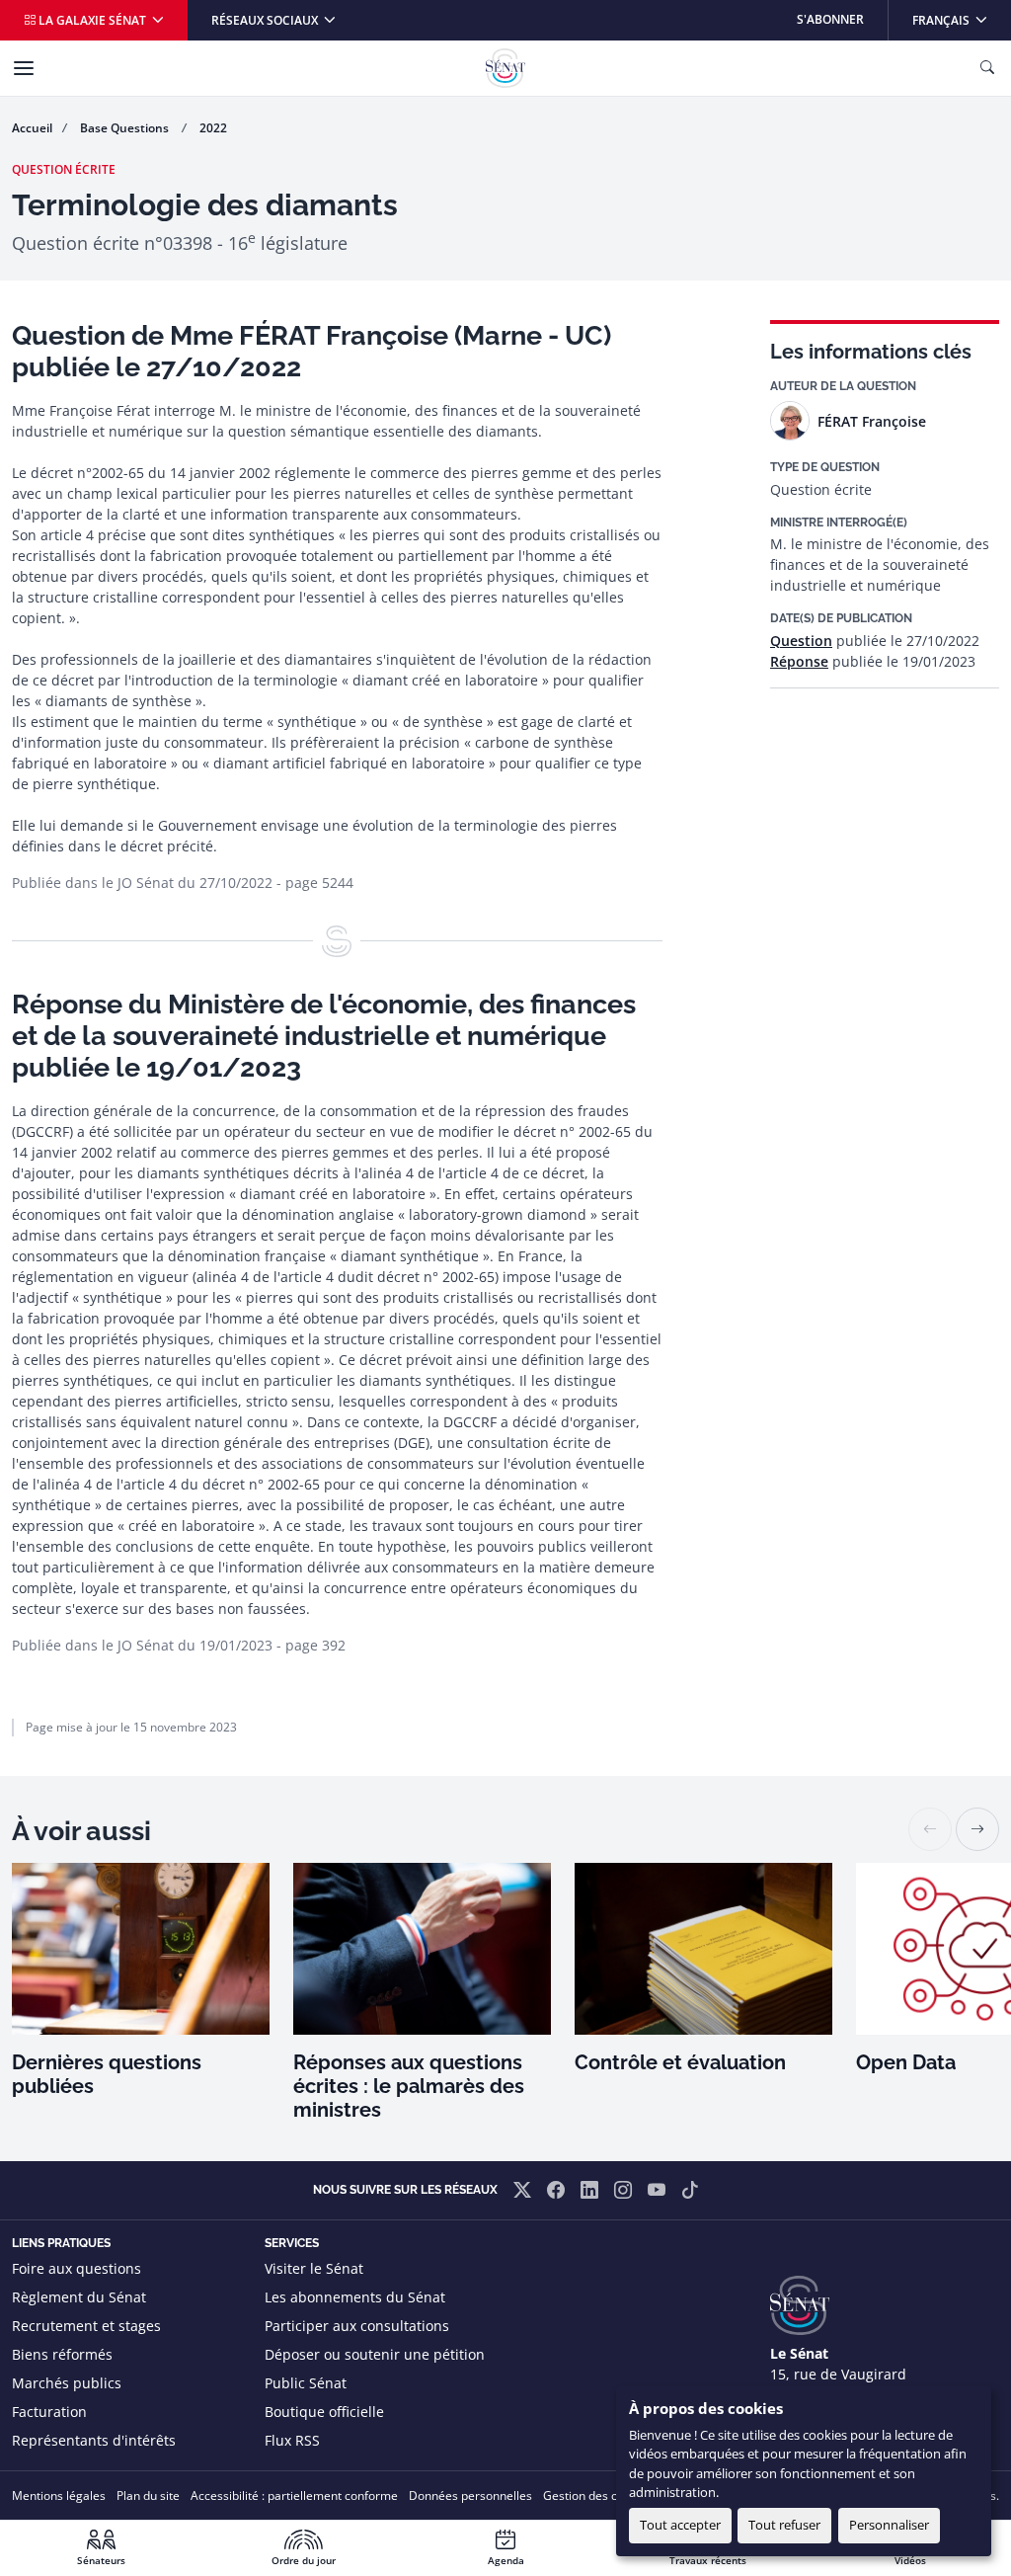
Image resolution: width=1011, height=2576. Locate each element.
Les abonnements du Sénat (355, 2297)
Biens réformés (62, 2354)
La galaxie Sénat (92, 20)
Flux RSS (292, 2440)
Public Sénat (306, 2383)
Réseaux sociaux (266, 20)
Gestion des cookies (598, 2495)
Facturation (49, 2412)
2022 (213, 128)
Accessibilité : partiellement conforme (294, 2495)
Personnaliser (889, 2525)
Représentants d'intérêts (94, 2440)
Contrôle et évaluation (680, 2062)
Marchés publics (67, 2383)
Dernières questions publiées (107, 2074)
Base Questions (126, 128)
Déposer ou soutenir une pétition (375, 2354)
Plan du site (148, 2495)
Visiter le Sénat (314, 2268)
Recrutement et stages (86, 2326)
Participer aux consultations (357, 2326)
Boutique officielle (324, 2412)
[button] (977, 1829)
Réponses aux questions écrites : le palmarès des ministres (409, 2086)
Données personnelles (470, 2495)
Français (961, 19)
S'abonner (830, 19)
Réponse (799, 661)
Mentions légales (59, 2495)
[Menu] (24, 68)
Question (801, 641)
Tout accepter (680, 2525)
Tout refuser (784, 2525)
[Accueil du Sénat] (505, 68)
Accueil (32, 128)
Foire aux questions (77, 2268)
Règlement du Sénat (79, 2297)
